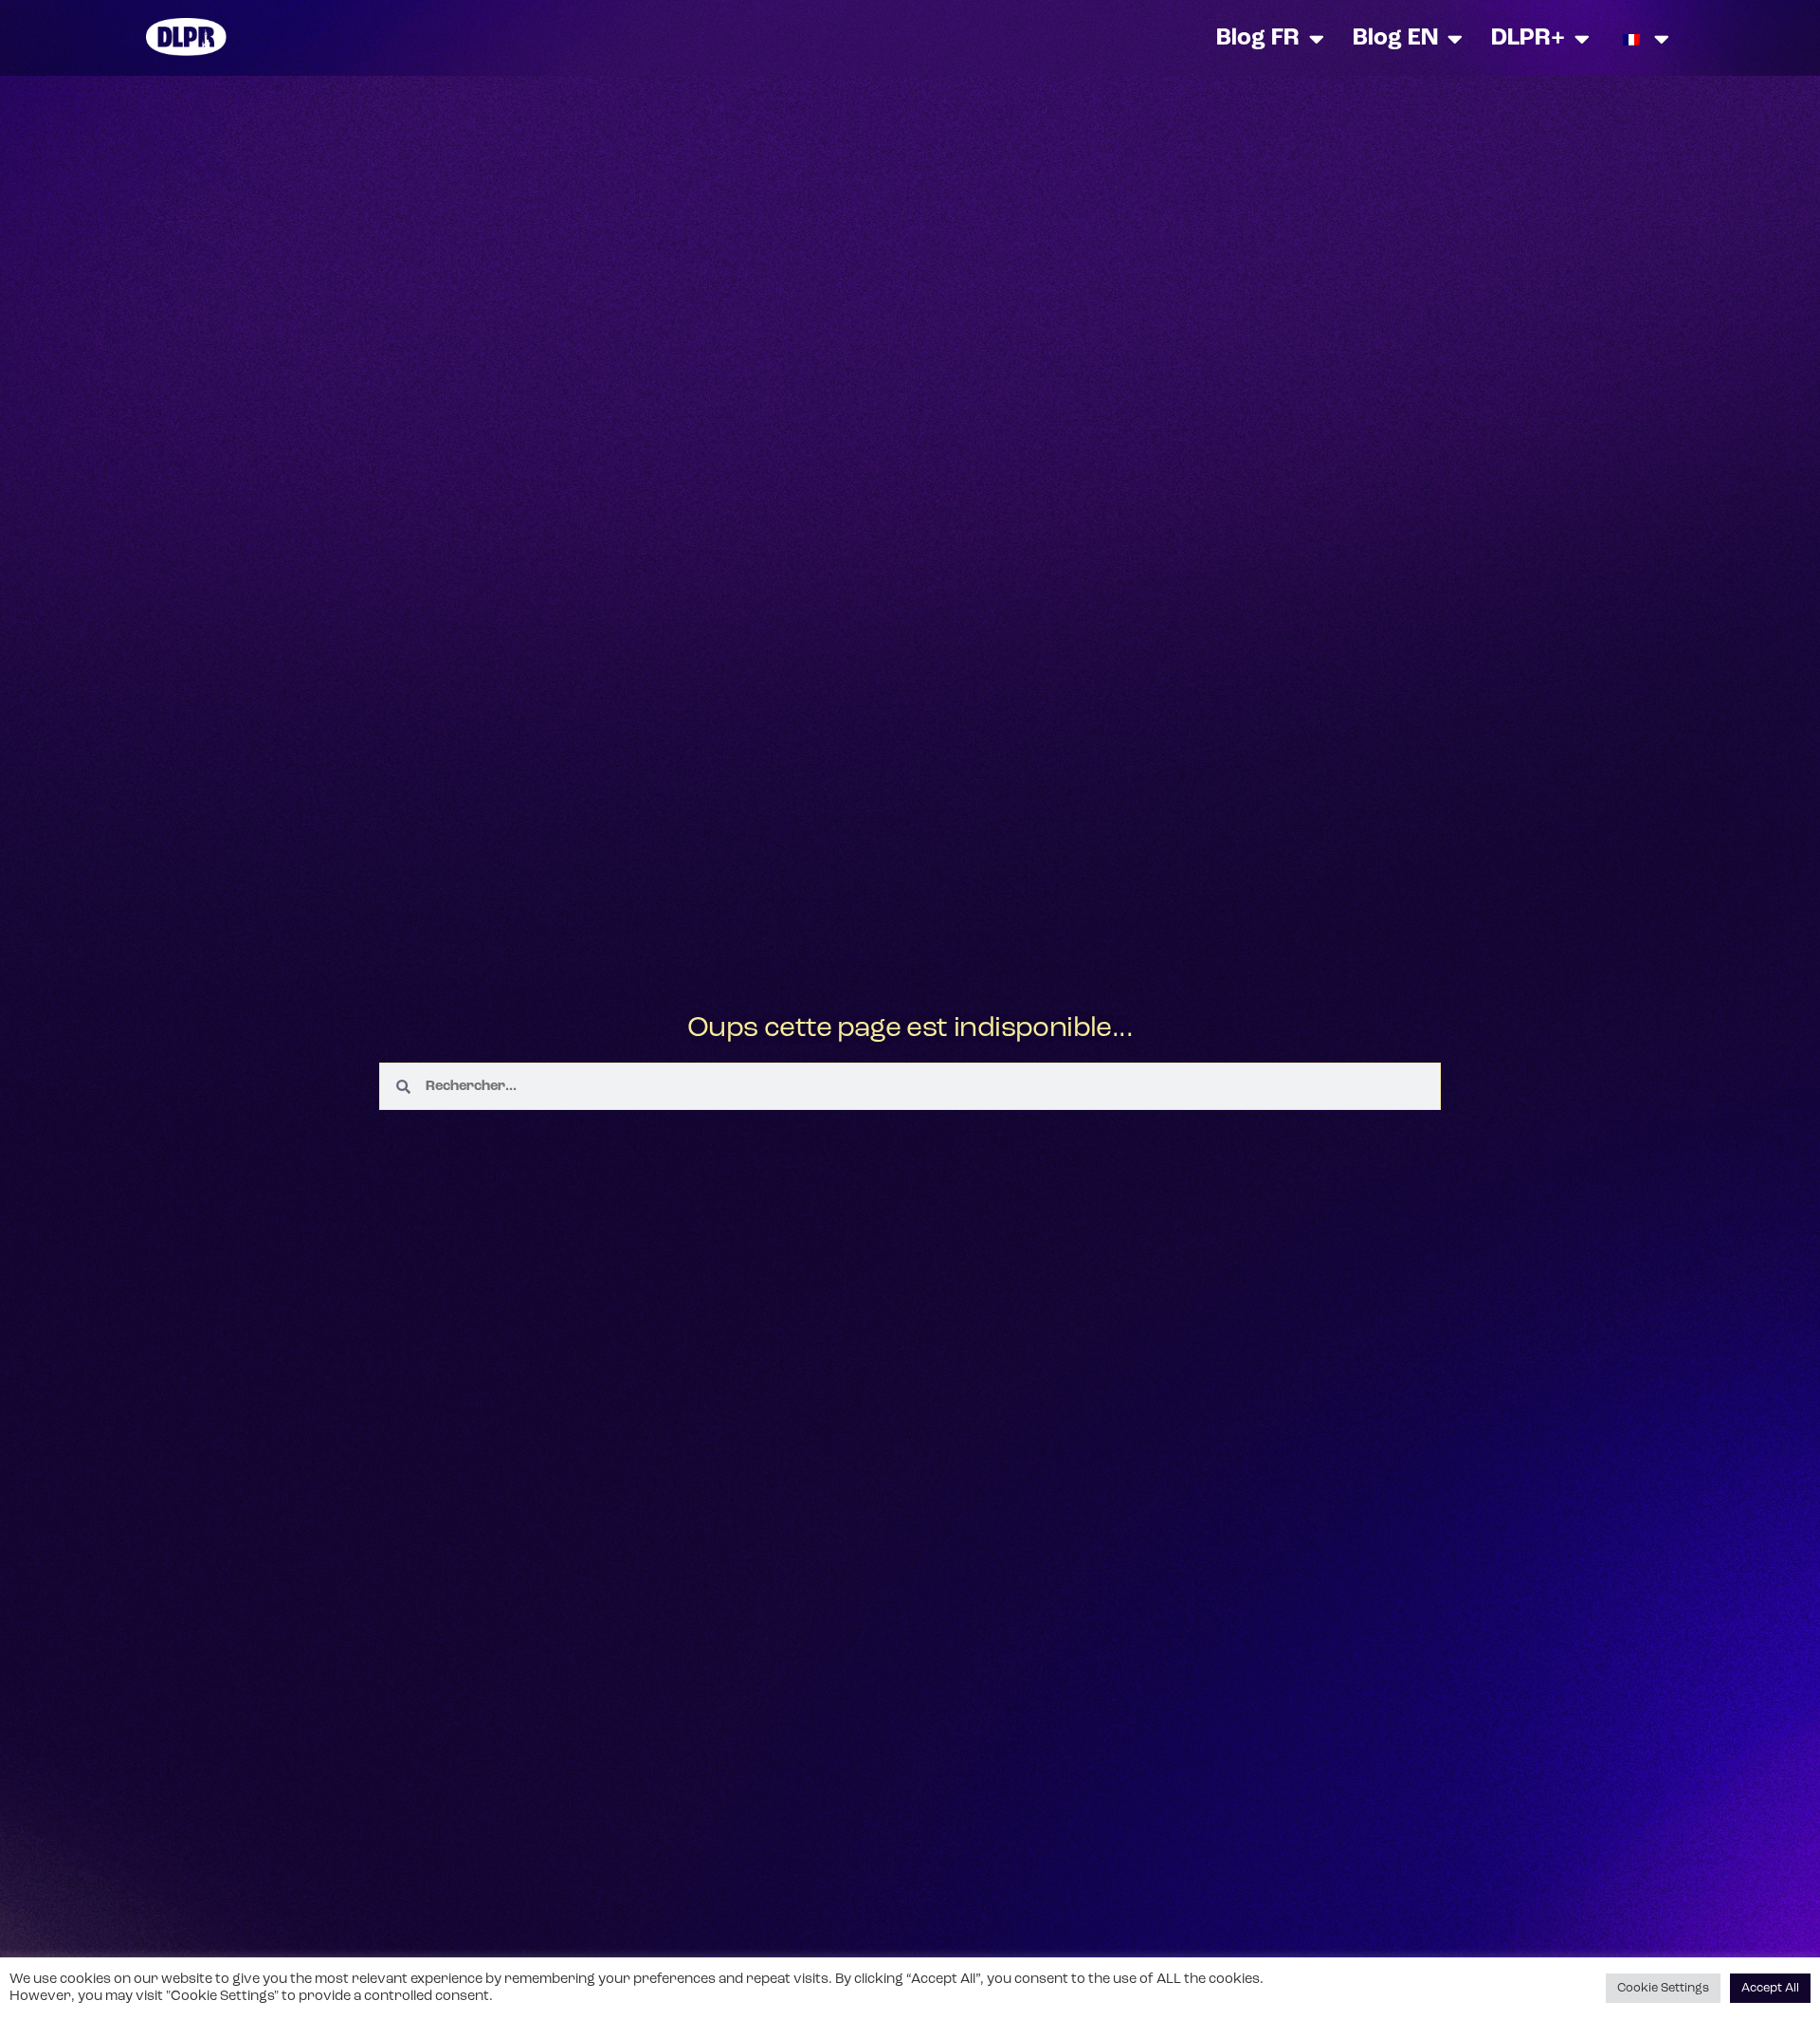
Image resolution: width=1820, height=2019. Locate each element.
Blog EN (1395, 38)
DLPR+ (1528, 38)
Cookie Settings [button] (1663, 1988)
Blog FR (1258, 38)
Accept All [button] (1770, 1988)
